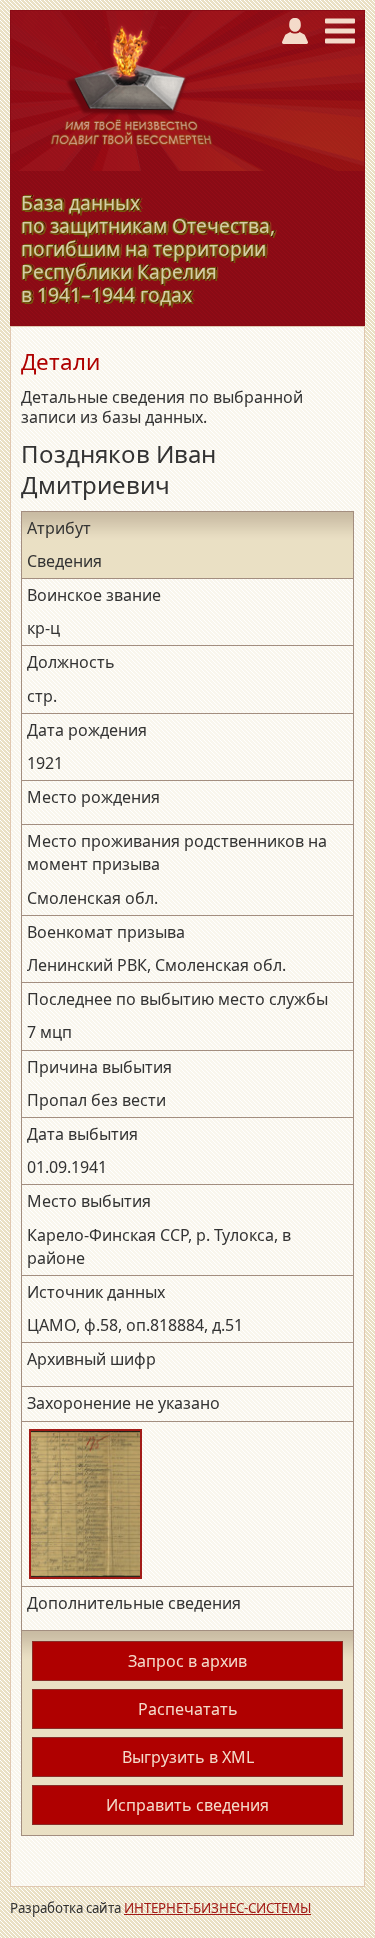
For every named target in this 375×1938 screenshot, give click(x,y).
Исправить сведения (187, 1805)
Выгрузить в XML (188, 1757)
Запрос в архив (187, 1661)
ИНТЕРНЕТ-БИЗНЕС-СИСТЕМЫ (217, 1908)
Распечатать (188, 1709)
